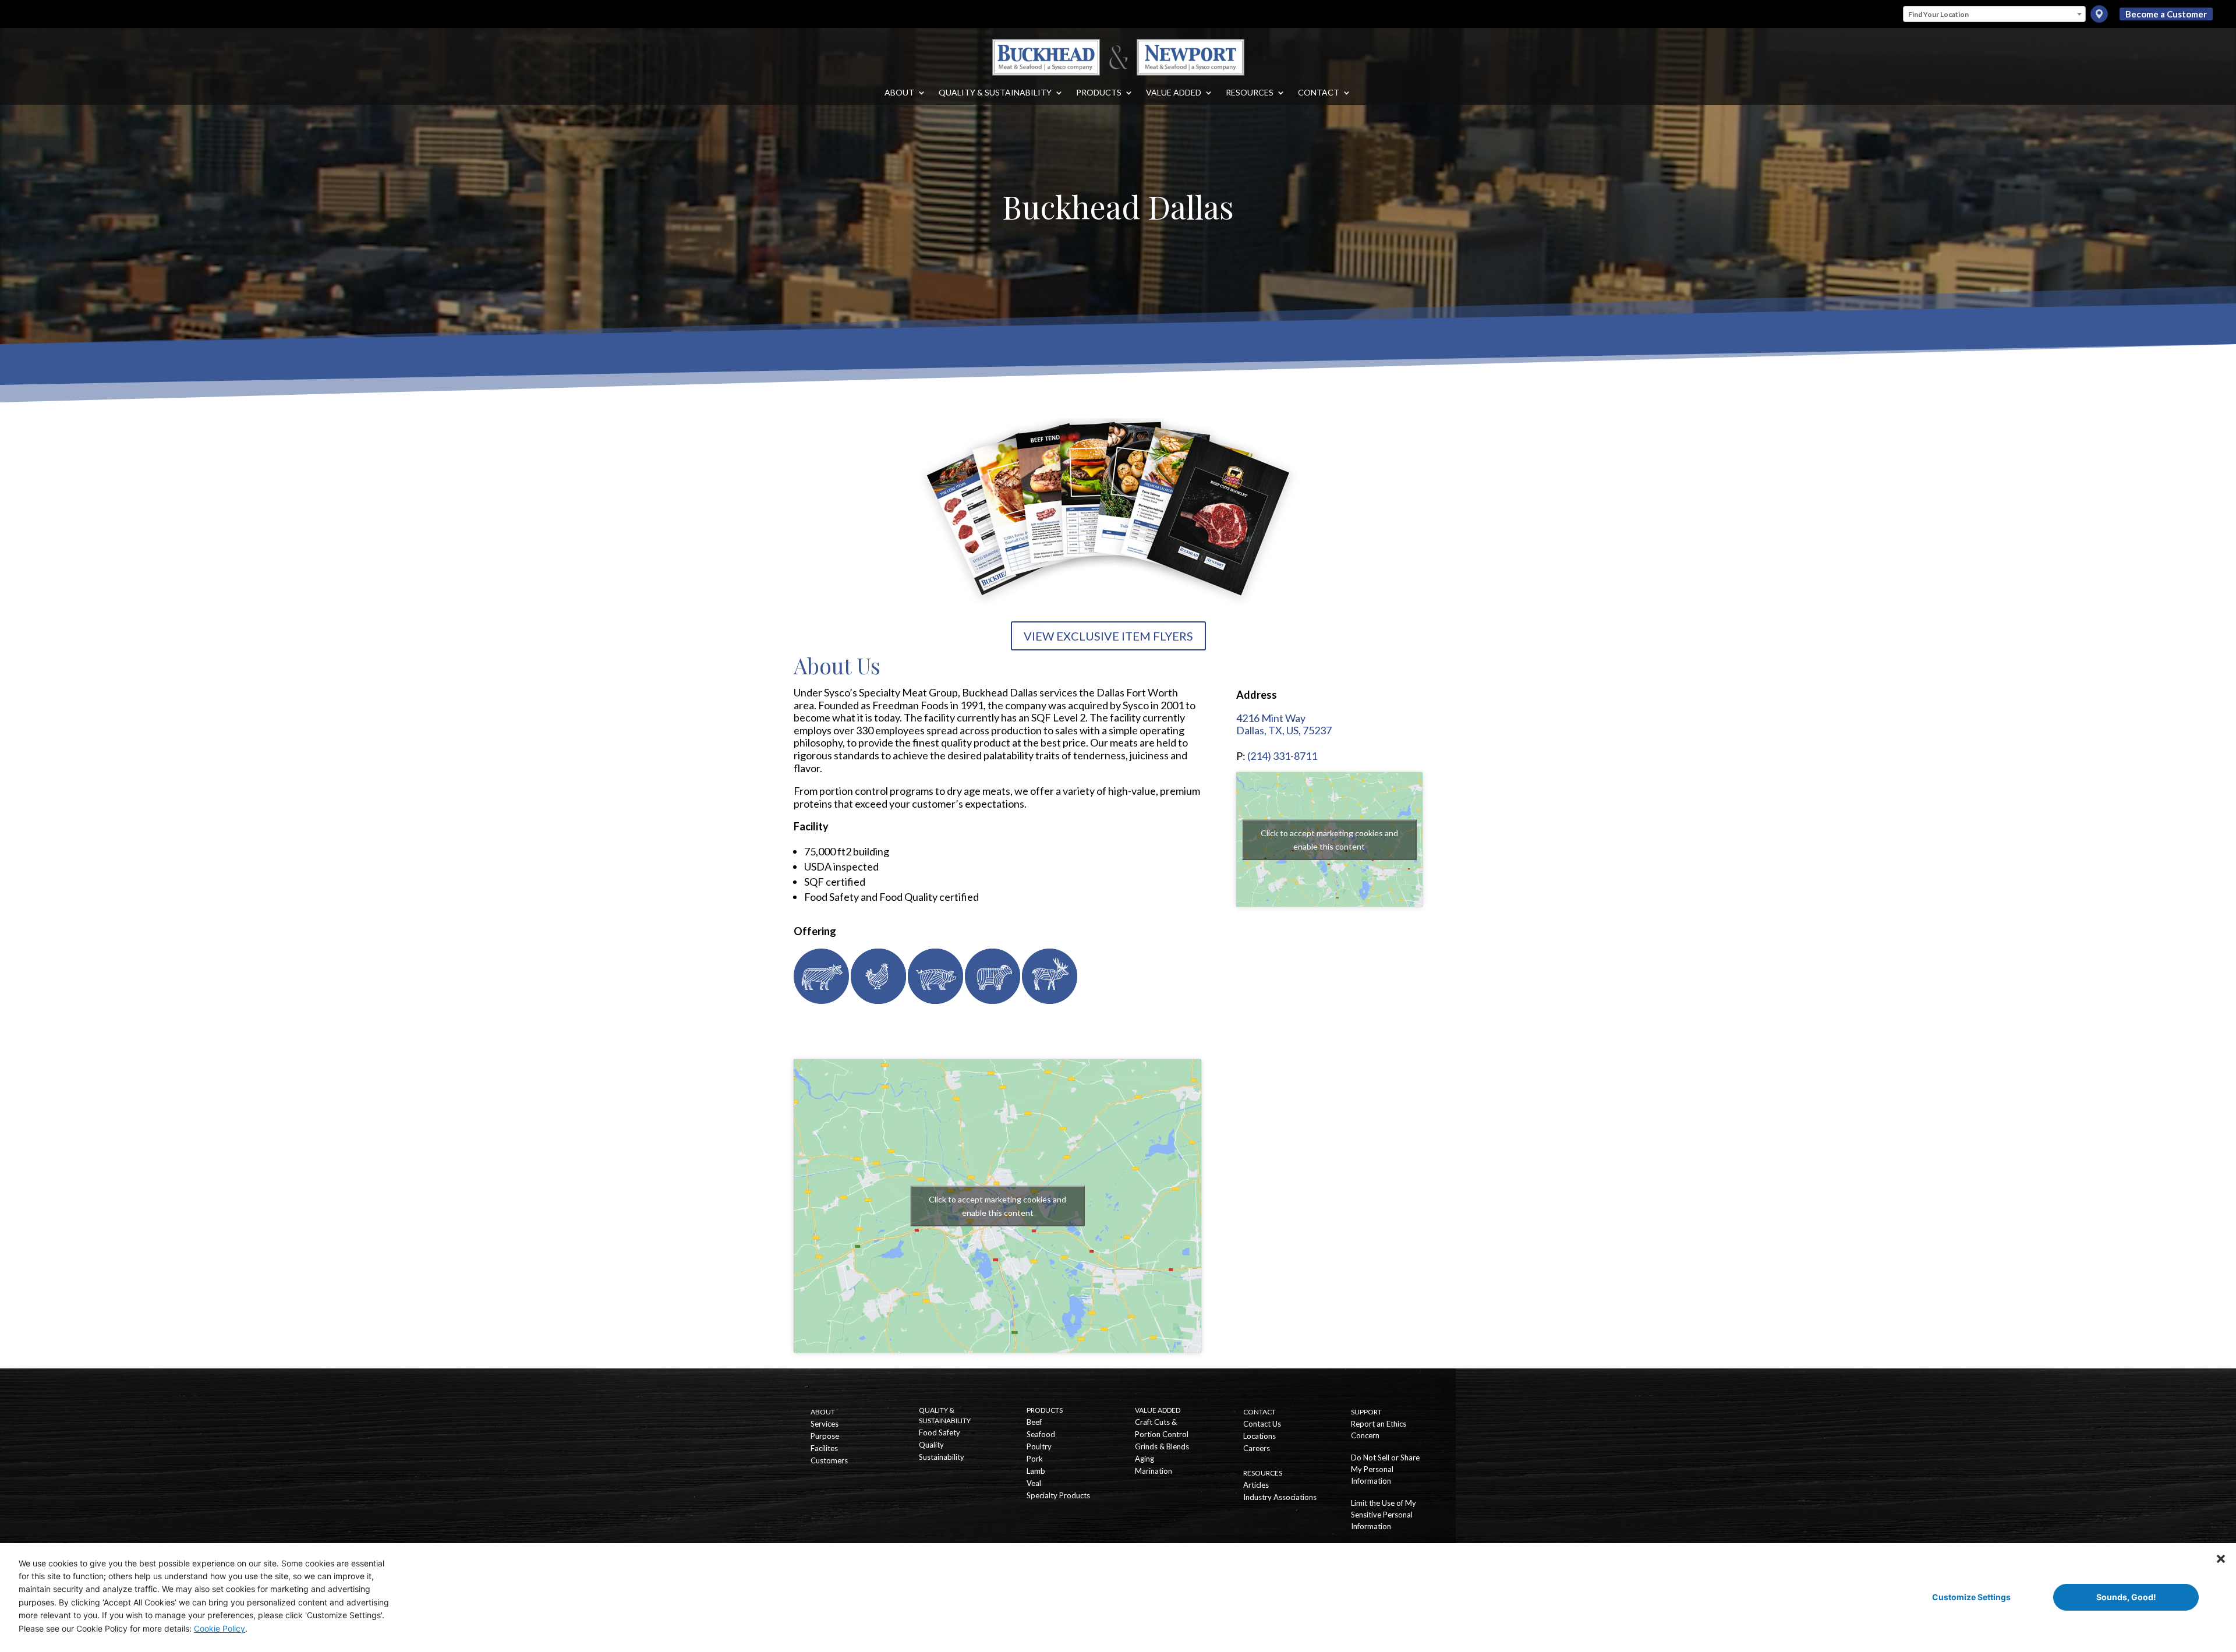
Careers (1257, 1448)
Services (825, 1424)
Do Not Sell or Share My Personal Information (1385, 1469)
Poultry (1039, 1446)
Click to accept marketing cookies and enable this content (997, 1206)
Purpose (825, 1436)
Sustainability (942, 1457)
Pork (1035, 1459)
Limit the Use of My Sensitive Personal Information (1384, 1515)
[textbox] (1994, 15)
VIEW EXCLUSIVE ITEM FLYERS (1108, 636)
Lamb (1036, 1471)
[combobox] (1994, 14)
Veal (1034, 1483)
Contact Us (1262, 1424)
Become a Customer (2166, 14)
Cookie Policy (220, 1628)
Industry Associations (1280, 1497)
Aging (1144, 1459)
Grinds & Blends (1162, 1446)
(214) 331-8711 (1282, 756)
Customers (829, 1460)
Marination (1154, 1471)
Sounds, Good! (2126, 1597)
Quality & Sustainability (995, 93)
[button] (2221, 1558)
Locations (1259, 1436)
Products (1099, 93)
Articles (1256, 1485)
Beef (1034, 1422)
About (899, 93)
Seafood (1041, 1434)
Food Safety (940, 1432)
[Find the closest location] (2099, 14)
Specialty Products (1058, 1495)
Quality (931, 1445)
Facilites (824, 1448)
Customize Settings (1971, 1597)
